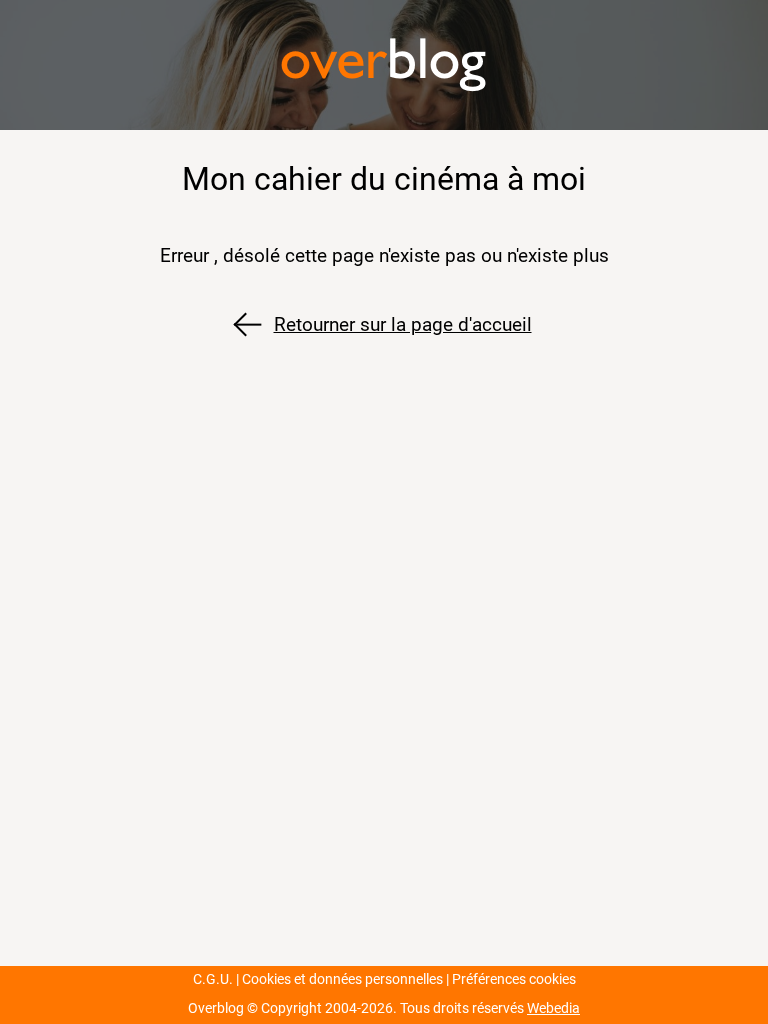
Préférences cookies (514, 979)
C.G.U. (213, 979)
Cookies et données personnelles (342, 979)
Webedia (553, 1008)
